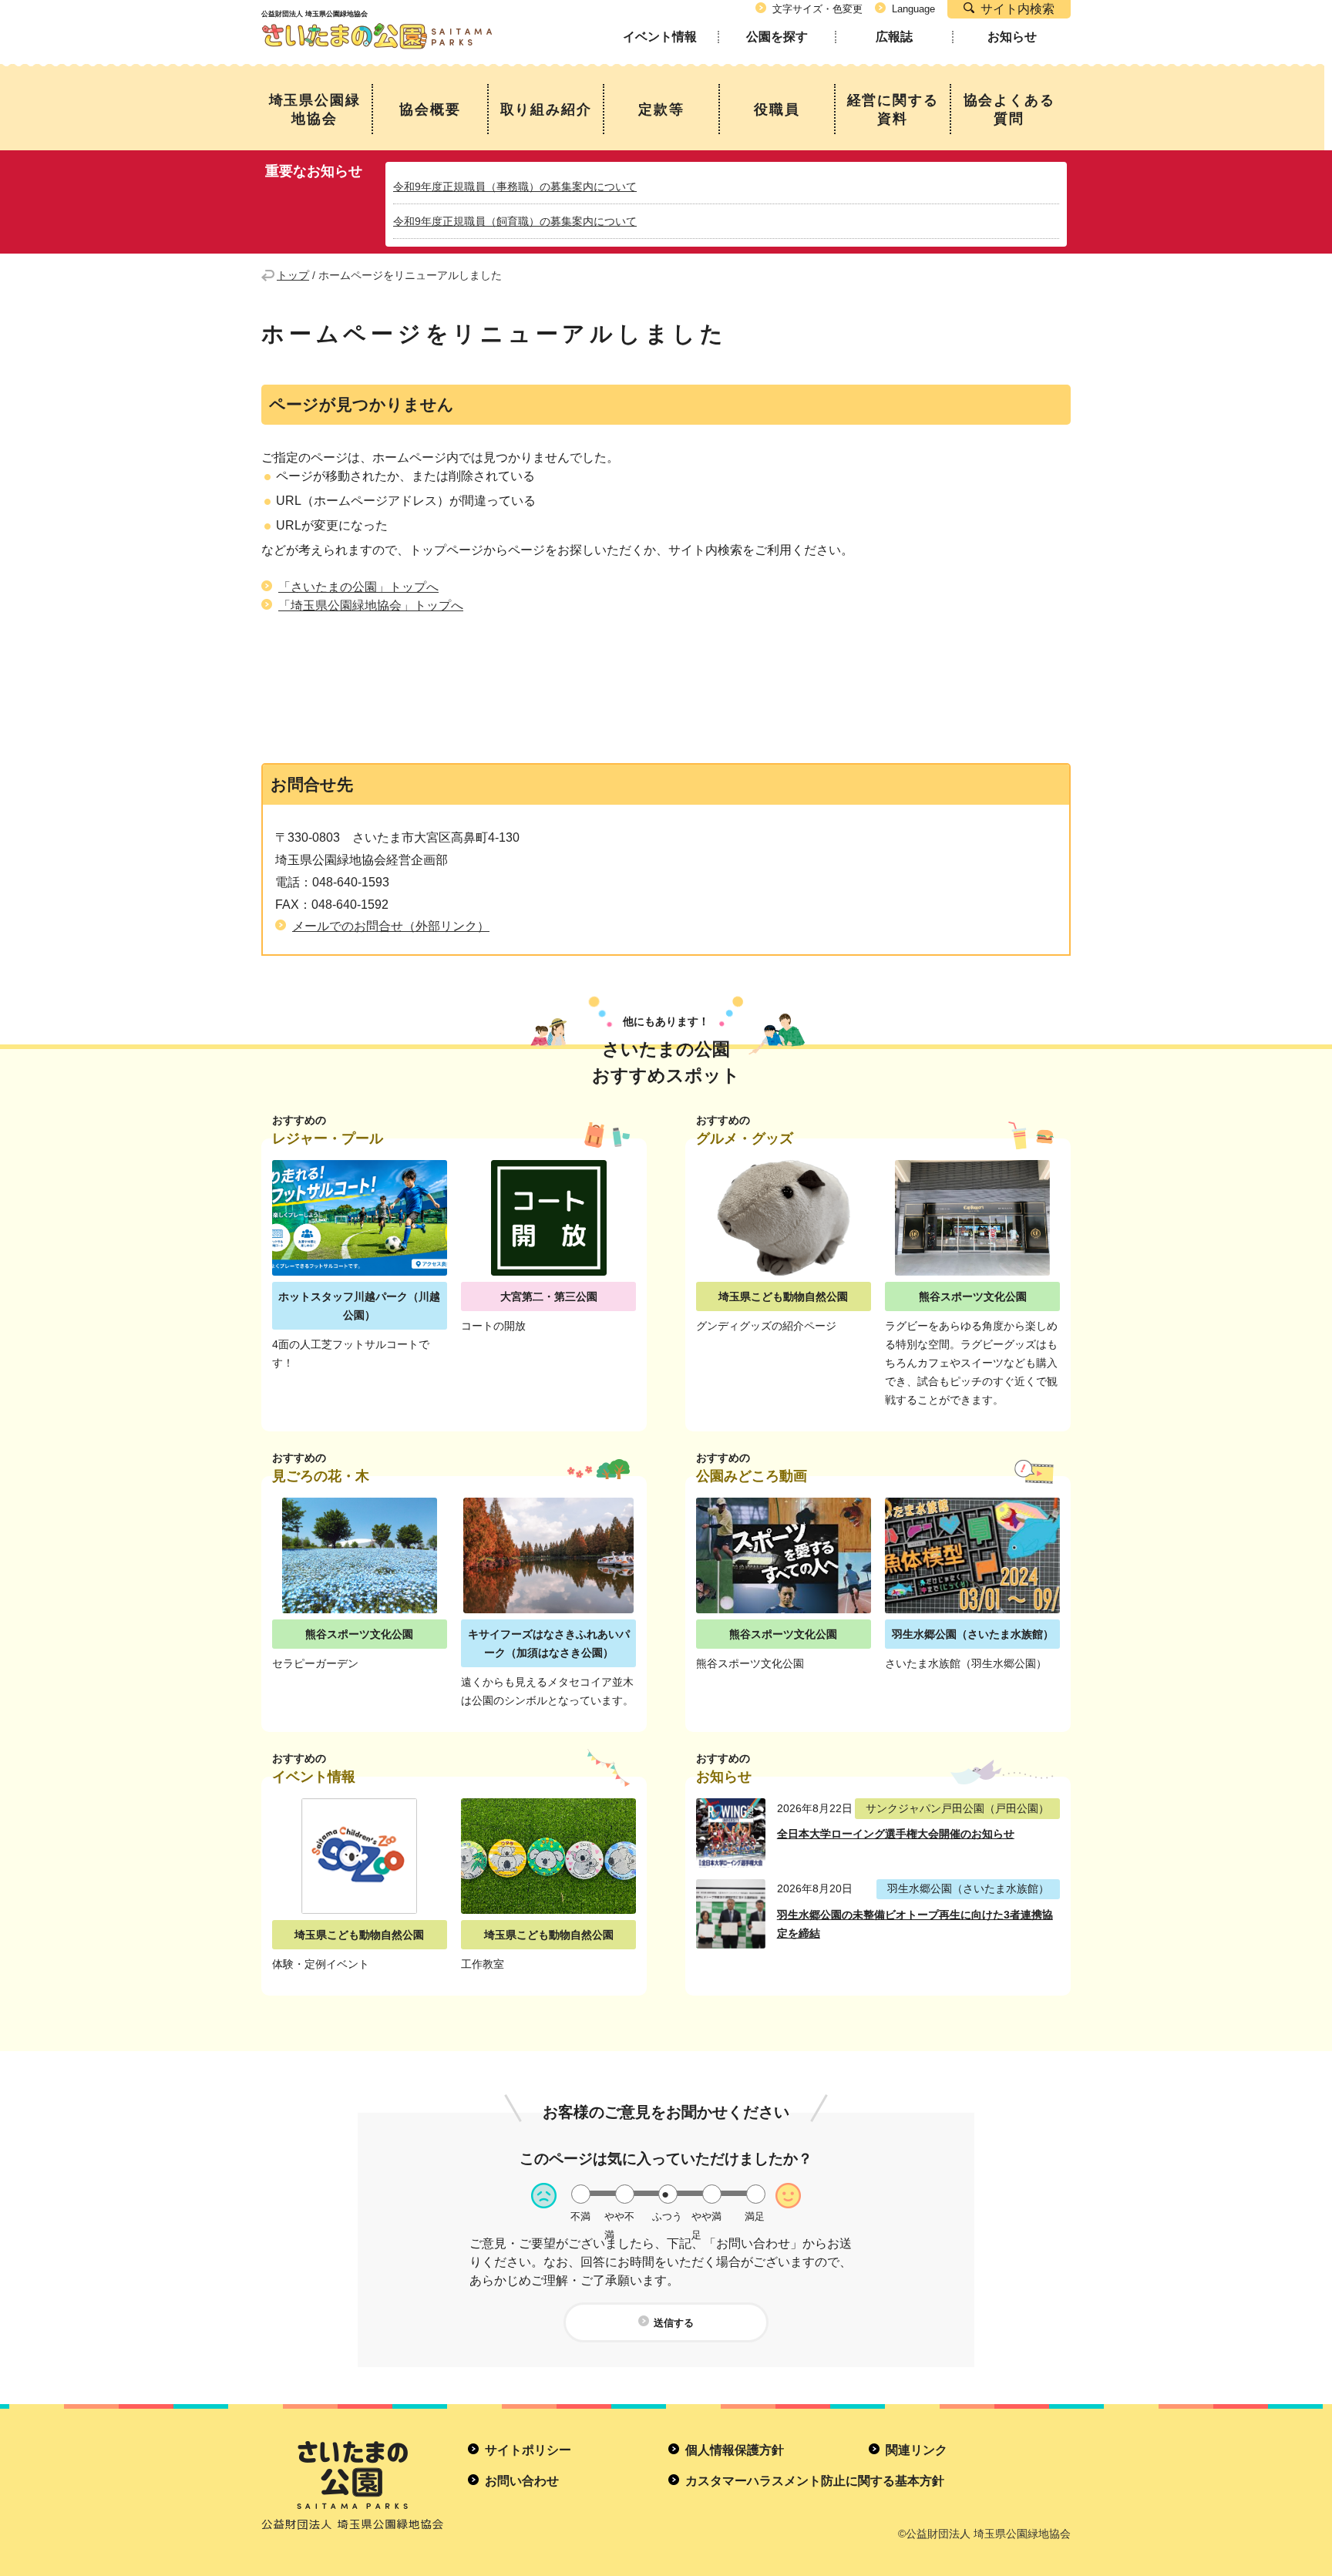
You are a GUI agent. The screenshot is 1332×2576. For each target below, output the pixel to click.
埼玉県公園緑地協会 (315, 109)
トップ (293, 275)
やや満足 (706, 2216)
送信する (674, 2323)
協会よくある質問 (1009, 109)
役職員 (777, 109)
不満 (580, 2216)
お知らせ (1012, 37)
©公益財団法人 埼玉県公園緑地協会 (984, 2534)
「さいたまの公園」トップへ (358, 587)
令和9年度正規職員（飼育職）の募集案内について (515, 221)
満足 (755, 2216)
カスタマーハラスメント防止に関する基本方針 (815, 2481)
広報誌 (894, 37)
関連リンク (917, 2450)
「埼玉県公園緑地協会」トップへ (371, 605)
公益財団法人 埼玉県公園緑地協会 (377, 22)
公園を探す (777, 37)
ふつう (667, 2216)
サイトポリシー (528, 2450)
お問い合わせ (522, 2481)
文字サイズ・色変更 (817, 9)
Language (913, 9)
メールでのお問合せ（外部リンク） (391, 926)
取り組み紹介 (546, 109)
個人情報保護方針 (735, 2450)
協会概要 (430, 109)
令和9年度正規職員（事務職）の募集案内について (515, 187)
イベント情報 (660, 37)
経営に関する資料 (893, 109)
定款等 (661, 109)
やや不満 (619, 2216)
